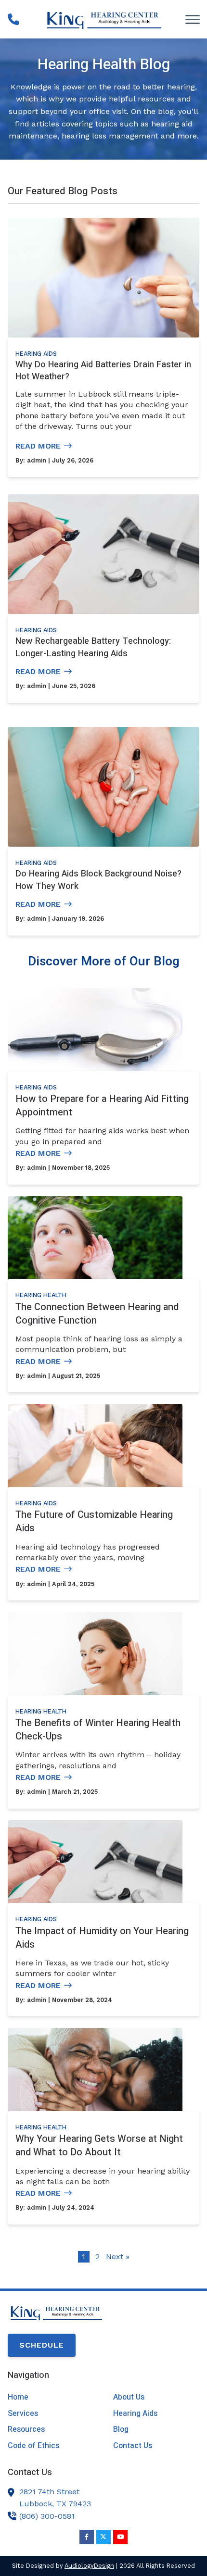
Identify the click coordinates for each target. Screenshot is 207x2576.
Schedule (42, 2345)
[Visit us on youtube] (120, 2537)
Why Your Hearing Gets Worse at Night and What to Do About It (99, 2145)
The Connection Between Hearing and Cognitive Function (97, 1314)
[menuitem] (51, 2397)
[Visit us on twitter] (103, 2537)
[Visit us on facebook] (87, 2537)
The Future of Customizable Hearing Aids (94, 1521)
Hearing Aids (36, 354)
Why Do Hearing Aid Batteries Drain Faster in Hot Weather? (103, 371)
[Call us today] (13, 19)
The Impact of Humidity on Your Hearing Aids (102, 1938)
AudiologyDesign (89, 2566)
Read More (38, 446)
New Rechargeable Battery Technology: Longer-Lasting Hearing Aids (93, 647)
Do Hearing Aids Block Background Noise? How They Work (98, 880)
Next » (118, 2257)
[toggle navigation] (193, 19)
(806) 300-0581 (47, 2516)
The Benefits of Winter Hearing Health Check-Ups (98, 1730)
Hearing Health (41, 1295)
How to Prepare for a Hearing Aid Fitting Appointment (102, 1106)
